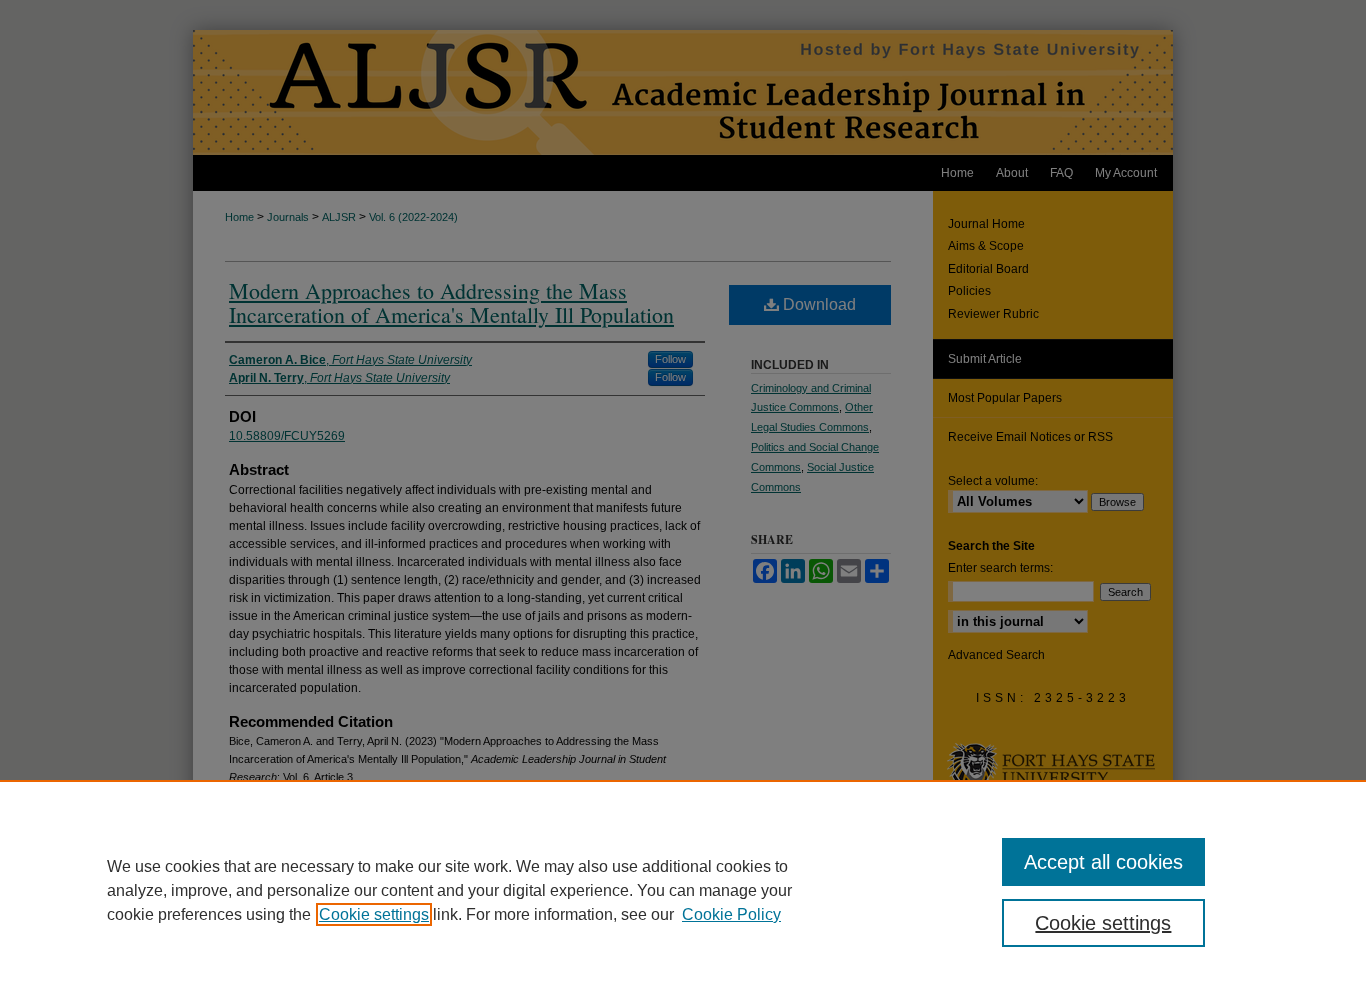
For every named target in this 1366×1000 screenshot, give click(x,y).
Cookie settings (374, 914)
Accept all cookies (1103, 862)
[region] (683, 890)
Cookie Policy (731, 914)
